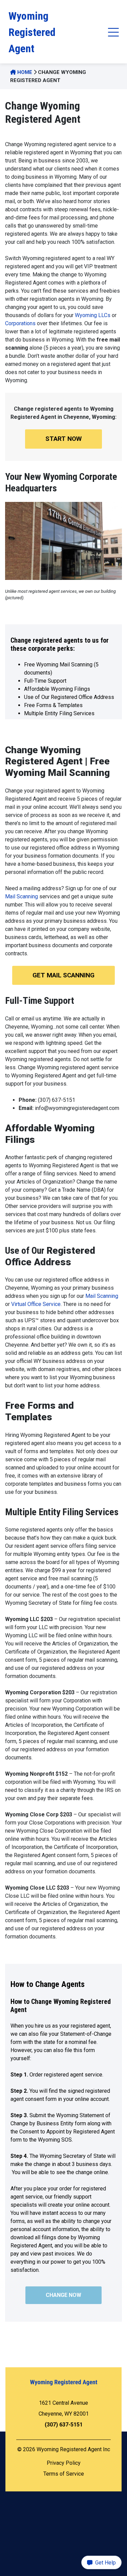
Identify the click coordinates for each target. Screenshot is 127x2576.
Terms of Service (64, 2474)
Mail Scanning (22, 896)
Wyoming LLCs (93, 315)
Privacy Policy (64, 2463)
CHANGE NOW (63, 2295)
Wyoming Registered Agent (32, 32)
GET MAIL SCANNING (63, 975)
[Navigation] (112, 32)
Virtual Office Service (36, 1304)
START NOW (63, 439)
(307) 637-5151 (64, 2425)
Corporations (20, 323)
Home (24, 72)
